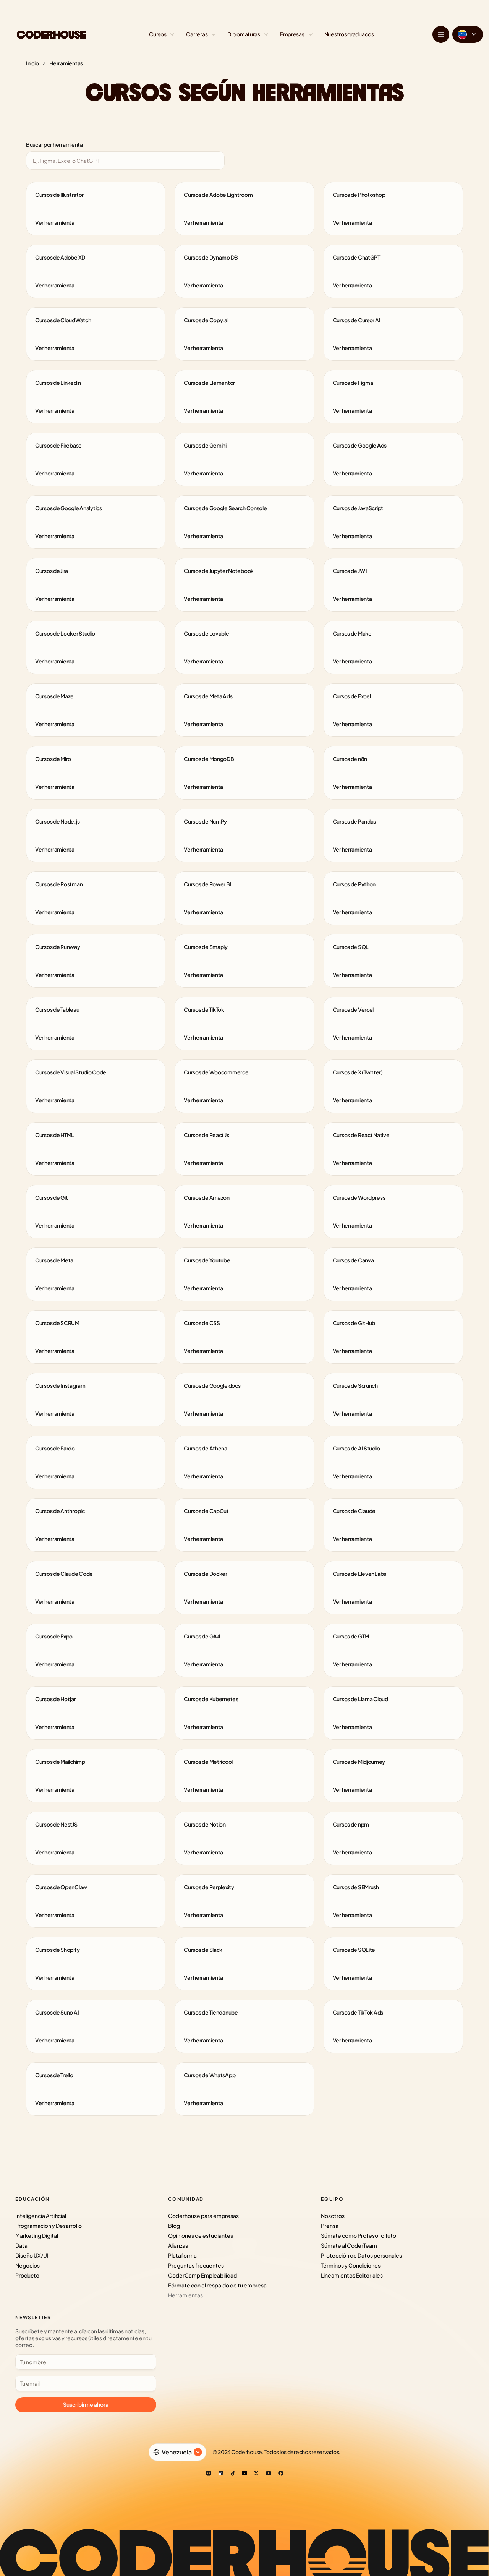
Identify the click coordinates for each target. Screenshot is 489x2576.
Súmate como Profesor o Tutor (359, 2235)
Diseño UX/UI (32, 2255)
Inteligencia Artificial (41, 2216)
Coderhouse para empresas (203, 2216)
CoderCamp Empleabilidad (202, 2275)
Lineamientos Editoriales (352, 2275)
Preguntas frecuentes (196, 2265)
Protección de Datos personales (361, 2255)
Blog (174, 2226)
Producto (27, 2275)
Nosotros (333, 2216)
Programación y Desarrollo (49, 2226)
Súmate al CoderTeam (349, 2245)
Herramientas (185, 2295)
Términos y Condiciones (351, 2265)
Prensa (330, 2226)
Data (21, 2245)
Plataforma (182, 2255)
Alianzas (178, 2245)
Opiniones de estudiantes (201, 2235)
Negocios (28, 2265)
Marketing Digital (37, 2235)
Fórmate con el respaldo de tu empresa (217, 2285)
